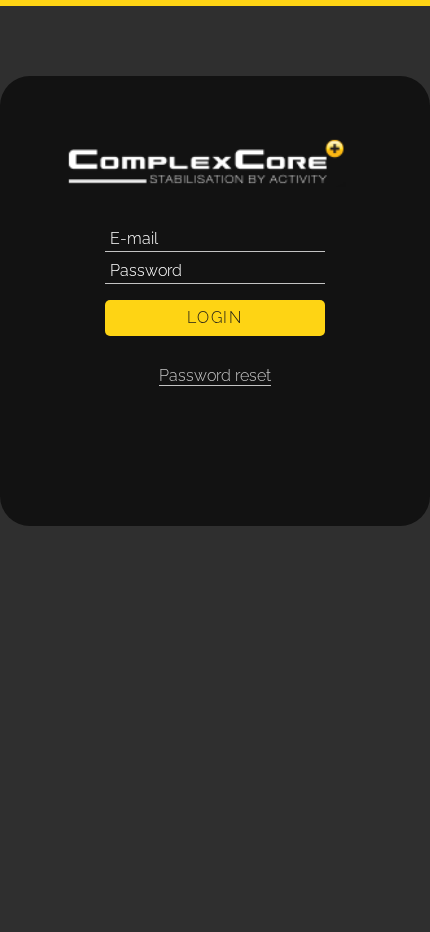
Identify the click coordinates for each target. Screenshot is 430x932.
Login (215, 317)
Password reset (215, 375)
